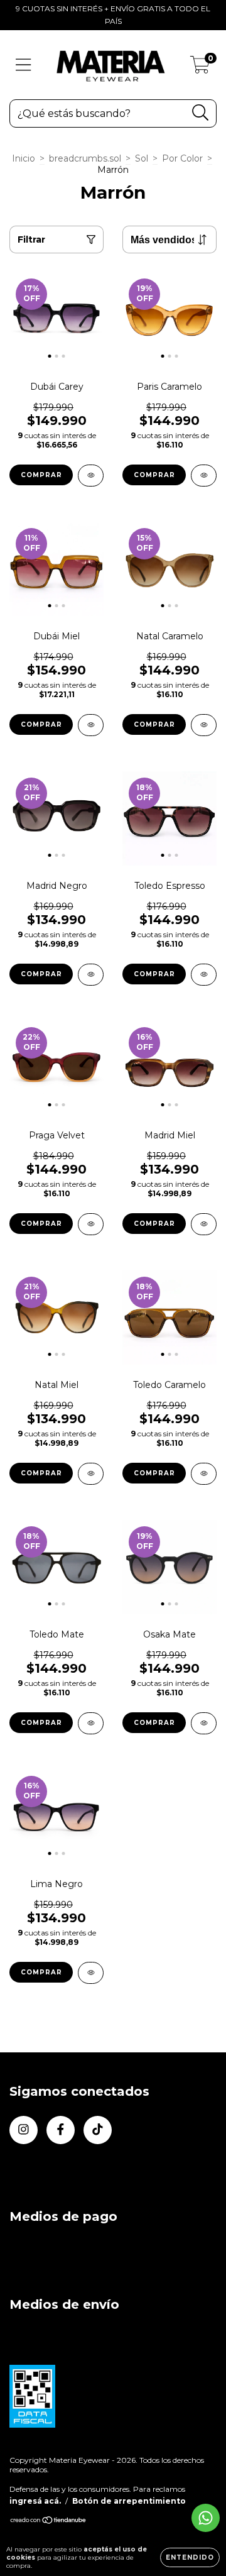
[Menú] (24, 65)
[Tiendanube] (49, 2522)
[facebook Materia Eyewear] (61, 2130)
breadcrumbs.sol (85, 158)
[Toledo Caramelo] (204, 1474)
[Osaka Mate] (204, 1723)
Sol (142, 158)
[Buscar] (201, 113)
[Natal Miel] (91, 1474)
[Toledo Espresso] (204, 975)
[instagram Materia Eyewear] (24, 2130)
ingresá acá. (35, 2501)
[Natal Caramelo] (204, 725)
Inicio (24, 158)
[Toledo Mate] (91, 1723)
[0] (200, 68)
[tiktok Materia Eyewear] (98, 2130)
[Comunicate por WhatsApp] (206, 2518)
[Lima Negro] (91, 1973)
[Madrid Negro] (91, 975)
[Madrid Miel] (204, 1224)
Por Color (182, 158)
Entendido (190, 2557)
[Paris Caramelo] (204, 476)
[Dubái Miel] (91, 725)
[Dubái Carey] (91, 476)
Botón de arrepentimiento (129, 2501)
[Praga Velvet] (91, 1224)
